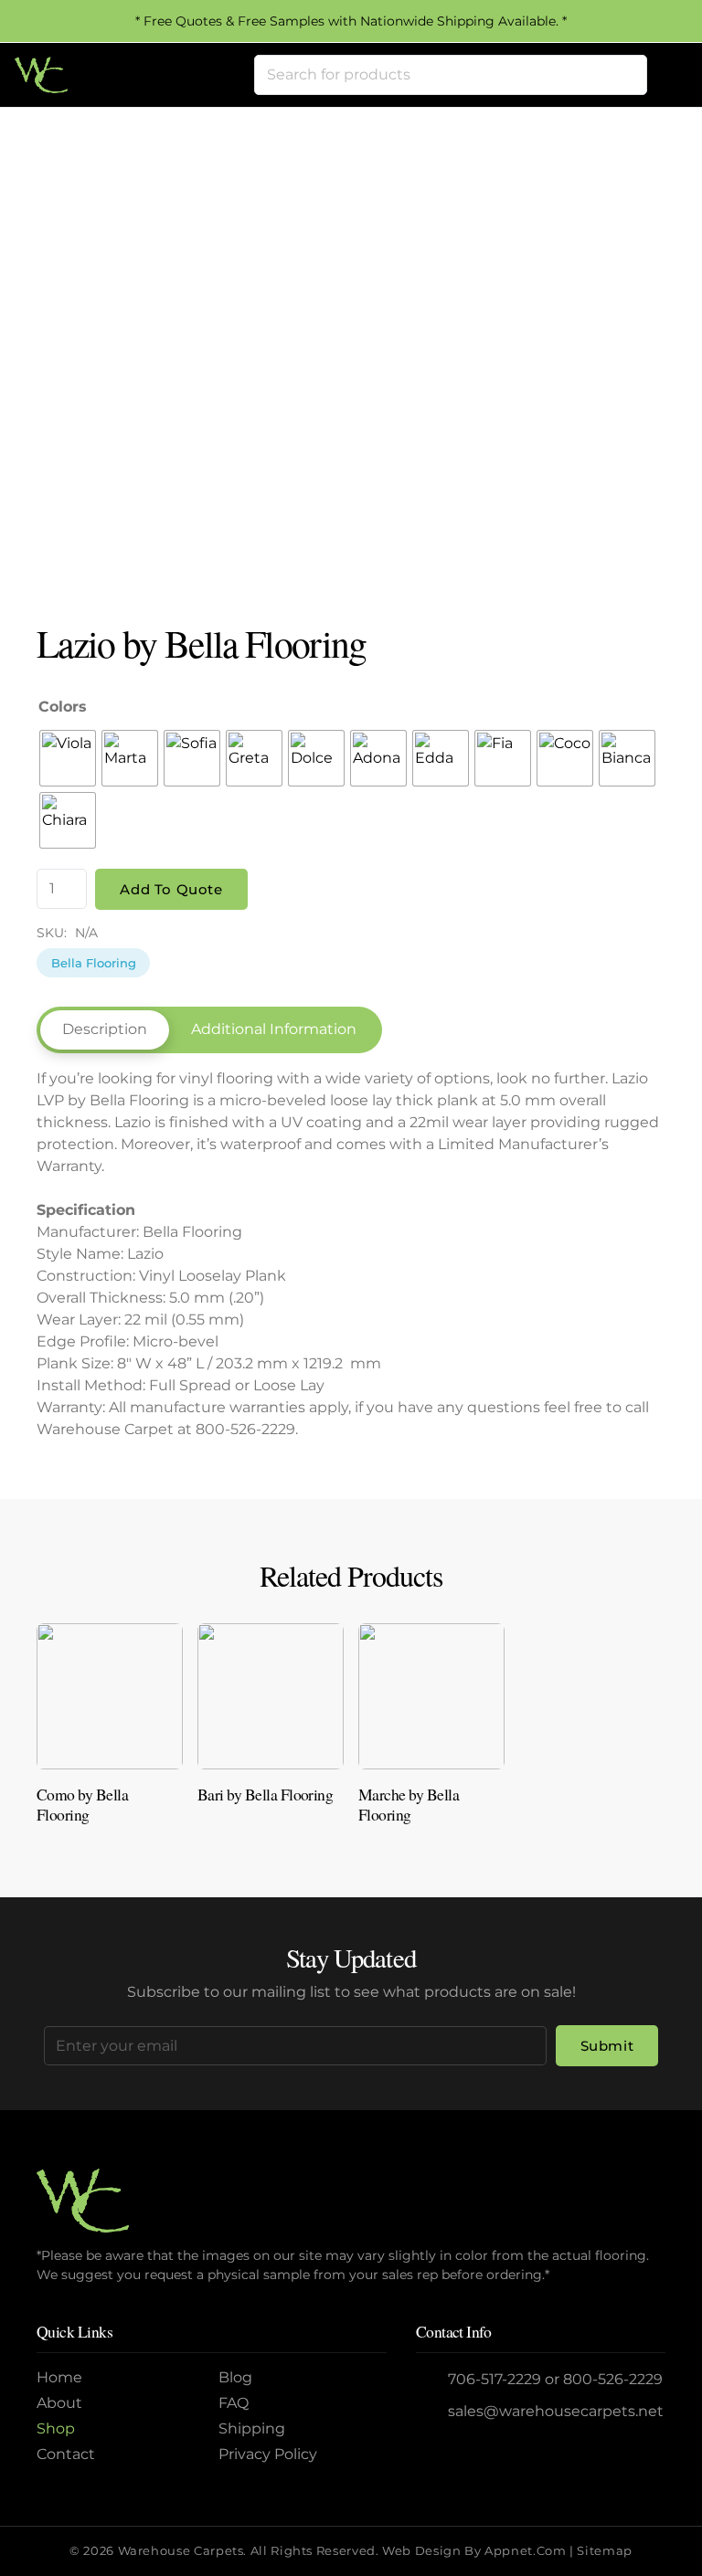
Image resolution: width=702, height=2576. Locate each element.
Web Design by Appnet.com (474, 2551)
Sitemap (604, 2551)
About (59, 2403)
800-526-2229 (613, 2379)
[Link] (110, 1731)
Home (59, 2377)
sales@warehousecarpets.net (556, 2411)
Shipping (252, 2428)
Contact (66, 2454)
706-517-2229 (495, 2379)
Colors (63, 707)
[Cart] (667, 75)
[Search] (627, 75)
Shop (56, 2428)
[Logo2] (41, 75)
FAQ (234, 2403)
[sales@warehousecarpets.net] (432, 2412)
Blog (235, 2377)
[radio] (68, 758)
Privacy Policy (268, 2454)
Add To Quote (171, 889)
